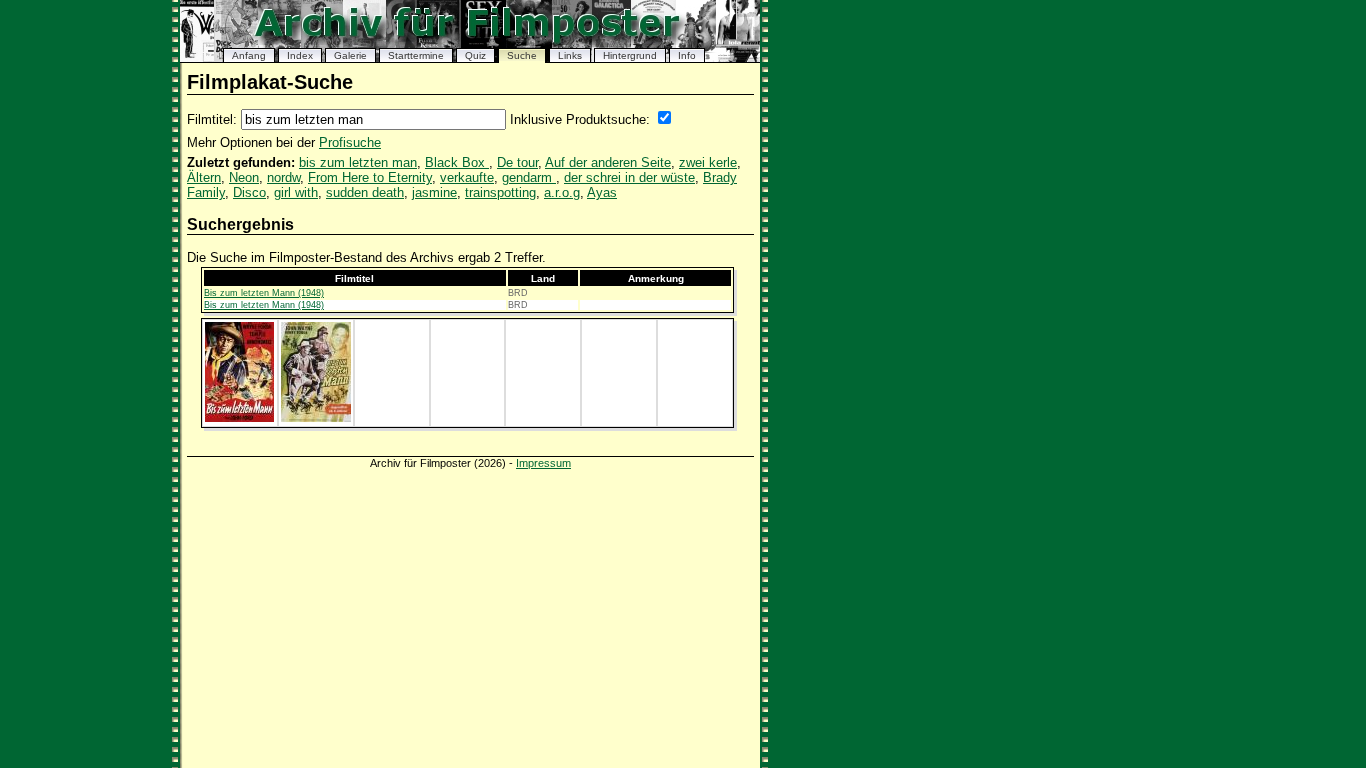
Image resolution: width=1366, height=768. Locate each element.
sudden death (365, 192)
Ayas (602, 192)
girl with (296, 192)
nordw (283, 177)
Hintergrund (630, 55)
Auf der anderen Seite (608, 162)
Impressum (543, 463)
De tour (517, 162)
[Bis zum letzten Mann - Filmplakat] (239, 418)
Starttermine (416, 55)
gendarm (529, 177)
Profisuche (350, 142)
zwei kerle (708, 162)
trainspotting (500, 192)
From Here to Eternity (370, 177)
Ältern (204, 177)
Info (687, 55)
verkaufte (467, 177)
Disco (249, 192)
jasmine (434, 192)
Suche (522, 55)
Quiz (475, 55)
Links (570, 55)
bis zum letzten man (358, 162)
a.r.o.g (562, 192)
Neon (244, 177)
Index (300, 55)
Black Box (457, 162)
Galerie (350, 55)
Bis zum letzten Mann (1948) (264, 293)
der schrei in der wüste (629, 177)
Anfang (249, 55)
